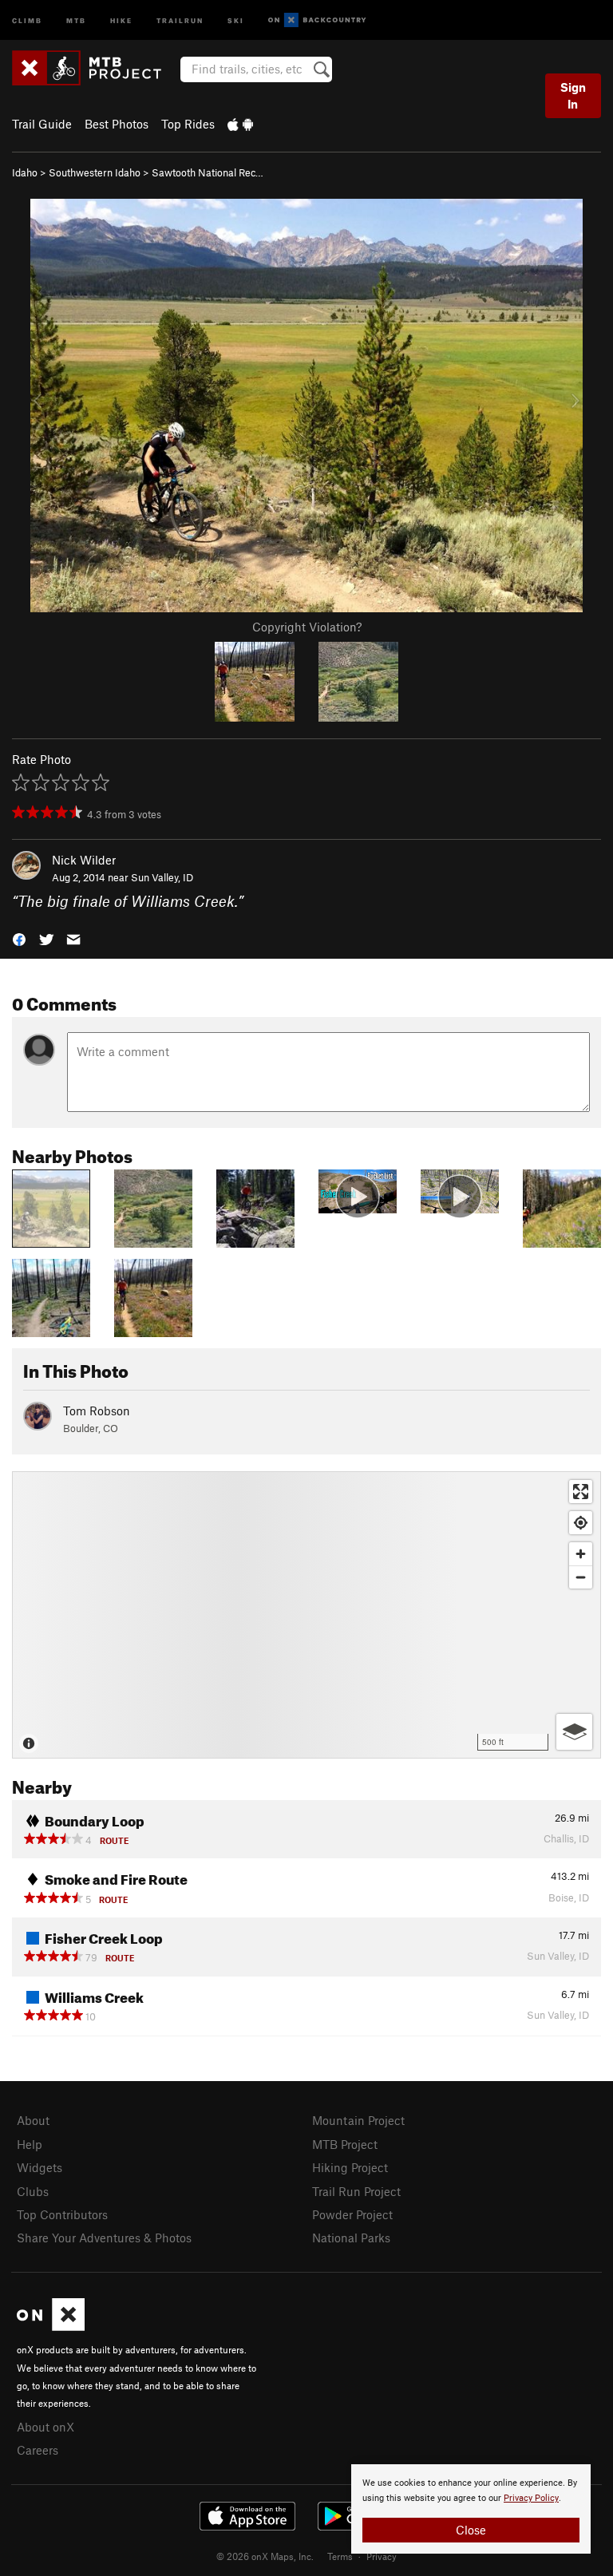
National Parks (351, 2238)
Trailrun (180, 20)
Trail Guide (42, 124)
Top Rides (188, 124)
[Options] (574, 1732)
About (33, 2120)
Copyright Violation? (307, 627)
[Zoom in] (581, 1554)
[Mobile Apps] (240, 124)
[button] (19, 938)
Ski (236, 20)
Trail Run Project (356, 2191)
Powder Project (352, 2214)
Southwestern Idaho (95, 172)
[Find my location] (581, 1523)
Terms (340, 2556)
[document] (471, 2509)
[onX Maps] (51, 2326)
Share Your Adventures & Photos (104, 2238)
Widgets (40, 2167)
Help (30, 2144)
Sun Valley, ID (162, 877)
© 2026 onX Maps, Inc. (265, 2556)
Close (471, 2530)
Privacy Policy (531, 2498)
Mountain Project (358, 2120)
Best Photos (117, 124)
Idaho (25, 172)
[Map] (306, 1615)
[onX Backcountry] (317, 20)
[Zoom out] (581, 1577)
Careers (38, 2450)
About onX (45, 2427)
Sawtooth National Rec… (208, 172)
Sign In (573, 95)
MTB (76, 20)
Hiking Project (350, 2167)
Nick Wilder (84, 860)
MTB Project (345, 2144)
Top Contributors (62, 2214)
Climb (27, 20)
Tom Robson (97, 1411)
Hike (121, 20)
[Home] (95, 68)
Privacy (382, 2556)
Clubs (33, 2191)
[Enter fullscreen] (581, 1492)
